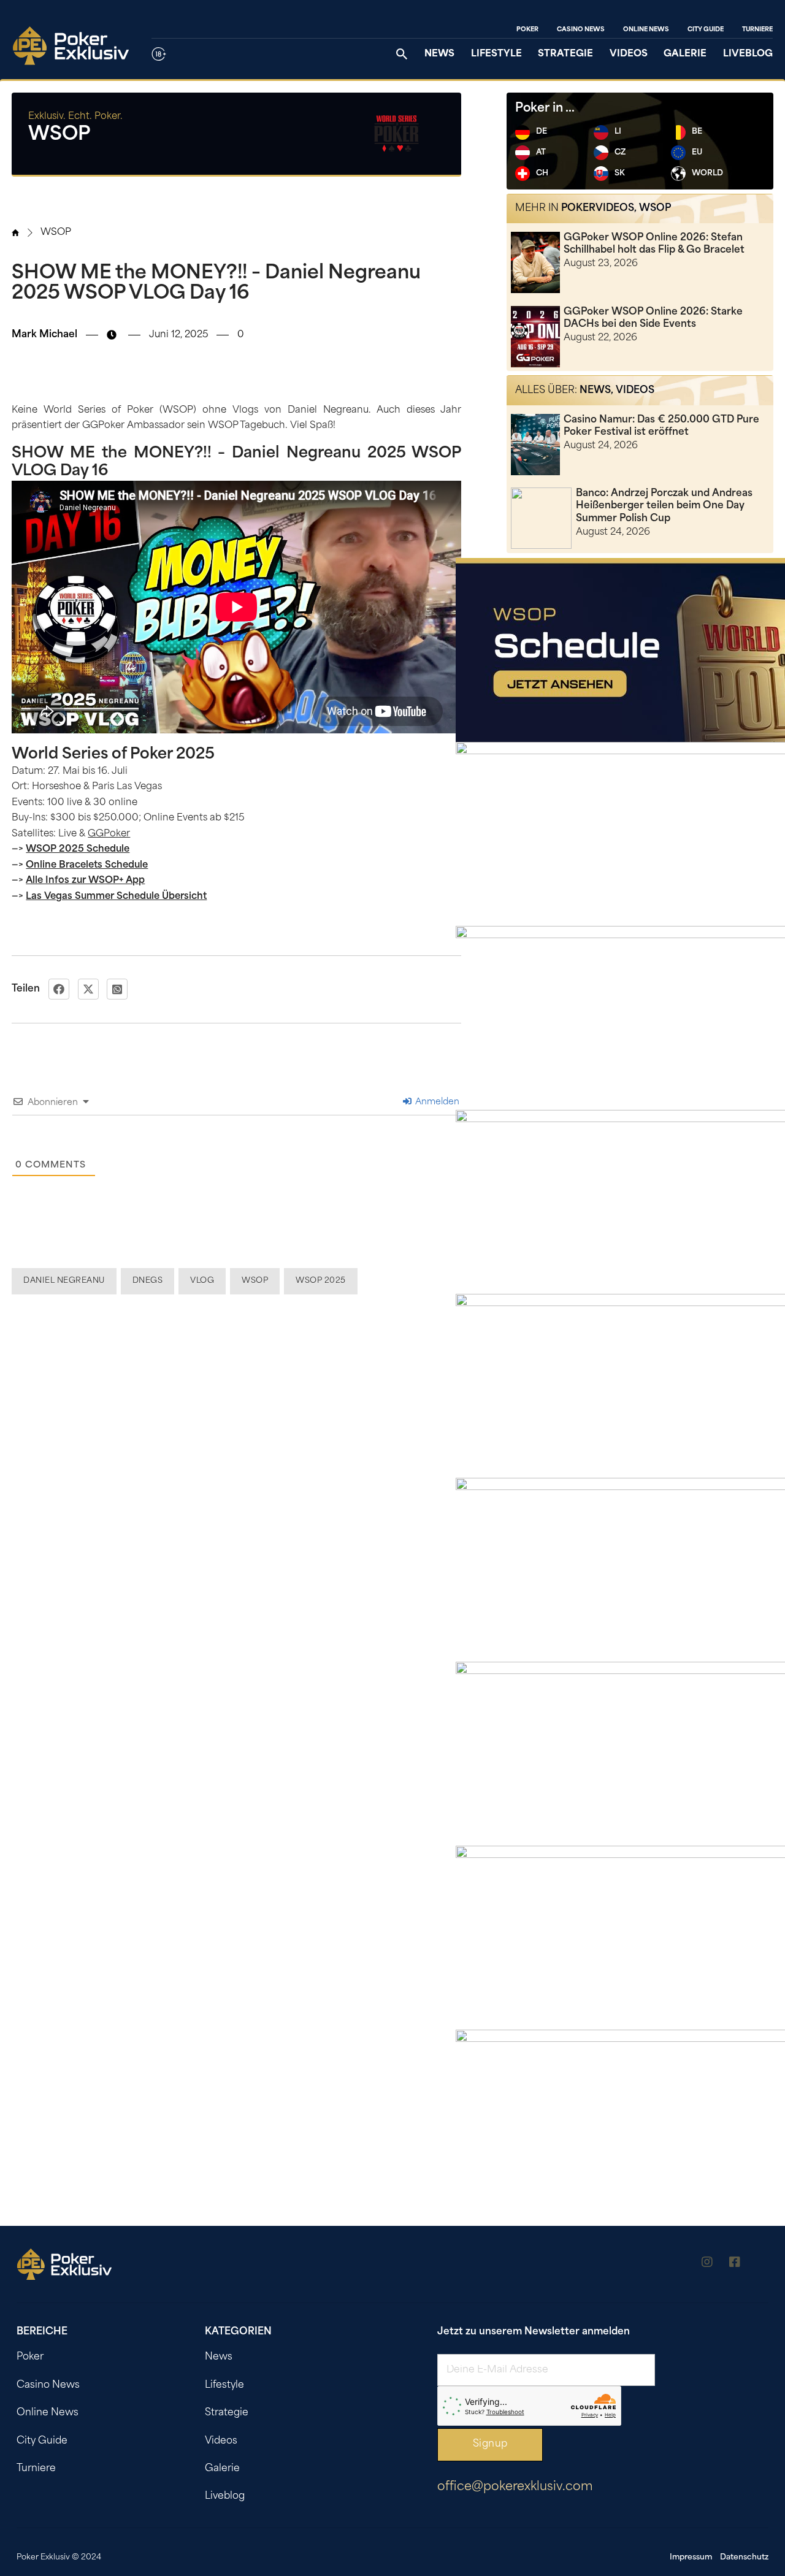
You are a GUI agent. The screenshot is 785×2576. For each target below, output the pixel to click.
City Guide (706, 30)
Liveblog (748, 54)
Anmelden (436, 1102)
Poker (527, 30)
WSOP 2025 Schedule (78, 850)
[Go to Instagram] (707, 2264)
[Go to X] (762, 2264)
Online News (646, 30)
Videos (629, 54)
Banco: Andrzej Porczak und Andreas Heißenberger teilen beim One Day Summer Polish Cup (664, 506)
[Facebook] (59, 989)
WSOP (56, 233)
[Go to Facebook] (735, 2264)
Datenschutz (744, 2558)
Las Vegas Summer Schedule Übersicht (116, 897)
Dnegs (148, 1281)
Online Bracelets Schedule (87, 866)
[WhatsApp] (117, 989)
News (439, 54)
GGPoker (109, 834)
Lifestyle (496, 54)
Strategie (565, 54)
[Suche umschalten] (402, 54)
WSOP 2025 (321, 1281)
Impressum (691, 2558)
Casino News (581, 30)
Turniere (757, 30)
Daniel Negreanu (64, 1281)
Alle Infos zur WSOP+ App (85, 881)
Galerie (685, 54)
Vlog (202, 1281)
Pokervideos (598, 208)
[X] (88, 989)
